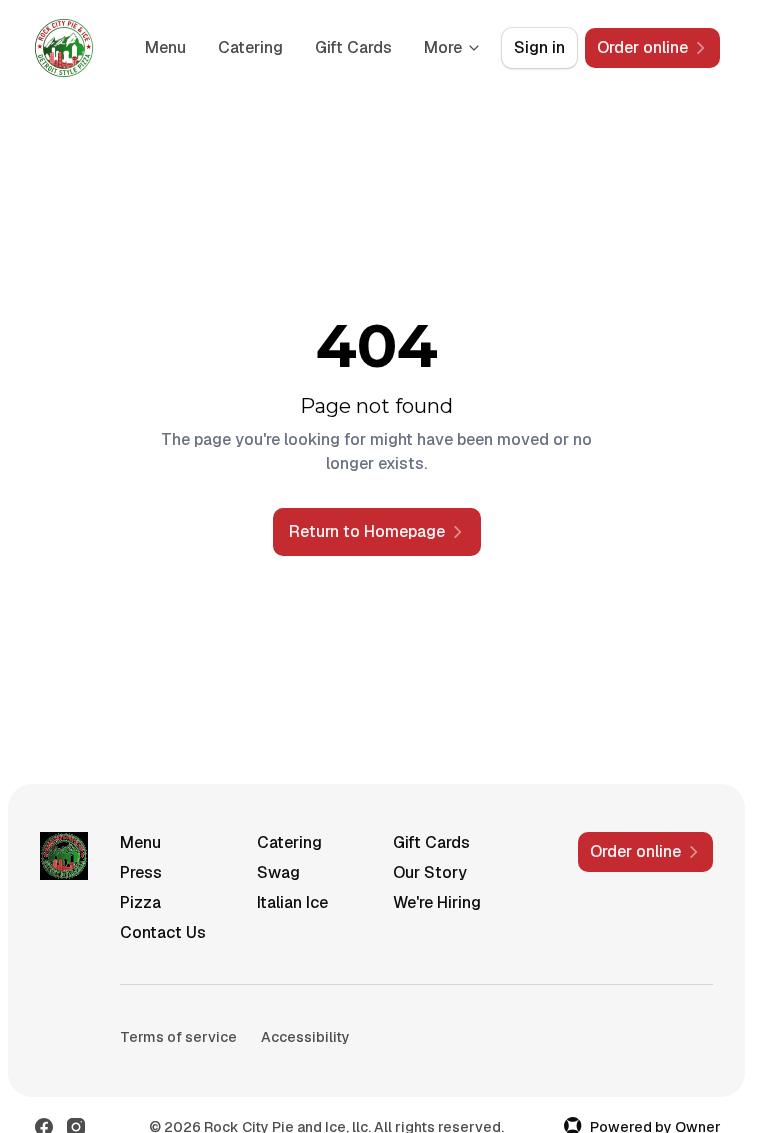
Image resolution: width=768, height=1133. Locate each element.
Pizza (140, 902)
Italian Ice (292, 902)
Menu (165, 47)
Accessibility (305, 1037)
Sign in (539, 47)
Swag (278, 872)
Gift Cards (353, 47)
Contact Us (163, 932)
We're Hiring (437, 902)
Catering (250, 47)
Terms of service (178, 1037)
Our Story (430, 872)
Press (141, 872)
